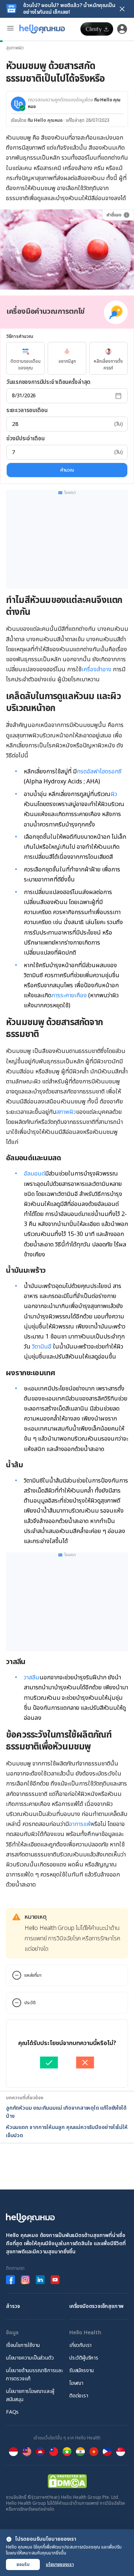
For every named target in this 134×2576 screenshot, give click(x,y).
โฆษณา (76, 2383)
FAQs (12, 2412)
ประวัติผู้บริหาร (84, 2358)
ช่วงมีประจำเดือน (25, 439)
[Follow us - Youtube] (55, 2280)
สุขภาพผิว (15, 48)
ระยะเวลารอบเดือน (27, 410)
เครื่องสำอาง (96, 669)
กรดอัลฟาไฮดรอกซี (99, 772)
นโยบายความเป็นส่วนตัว (30, 2358)
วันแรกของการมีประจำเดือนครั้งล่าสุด (48, 382)
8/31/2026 (24, 396)
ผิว (114, 794)
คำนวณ (67, 470)
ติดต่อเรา (79, 2396)
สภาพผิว (66, 1112)
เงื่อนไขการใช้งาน (23, 2345)
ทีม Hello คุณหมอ (45, 120)
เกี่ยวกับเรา (80, 2345)
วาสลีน (32, 1677)
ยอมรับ (23, 2564)
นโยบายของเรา (60, 2564)
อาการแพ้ (80, 1824)
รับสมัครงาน (82, 2370)
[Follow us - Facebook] (10, 2280)
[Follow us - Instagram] (25, 2280)
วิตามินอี (42, 1347)
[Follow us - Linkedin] (40, 2280)
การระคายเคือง (69, 995)
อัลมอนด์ (34, 1174)
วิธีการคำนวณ (20, 336)
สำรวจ (13, 2306)
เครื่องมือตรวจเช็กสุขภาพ (96, 2306)
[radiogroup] (67, 358)
